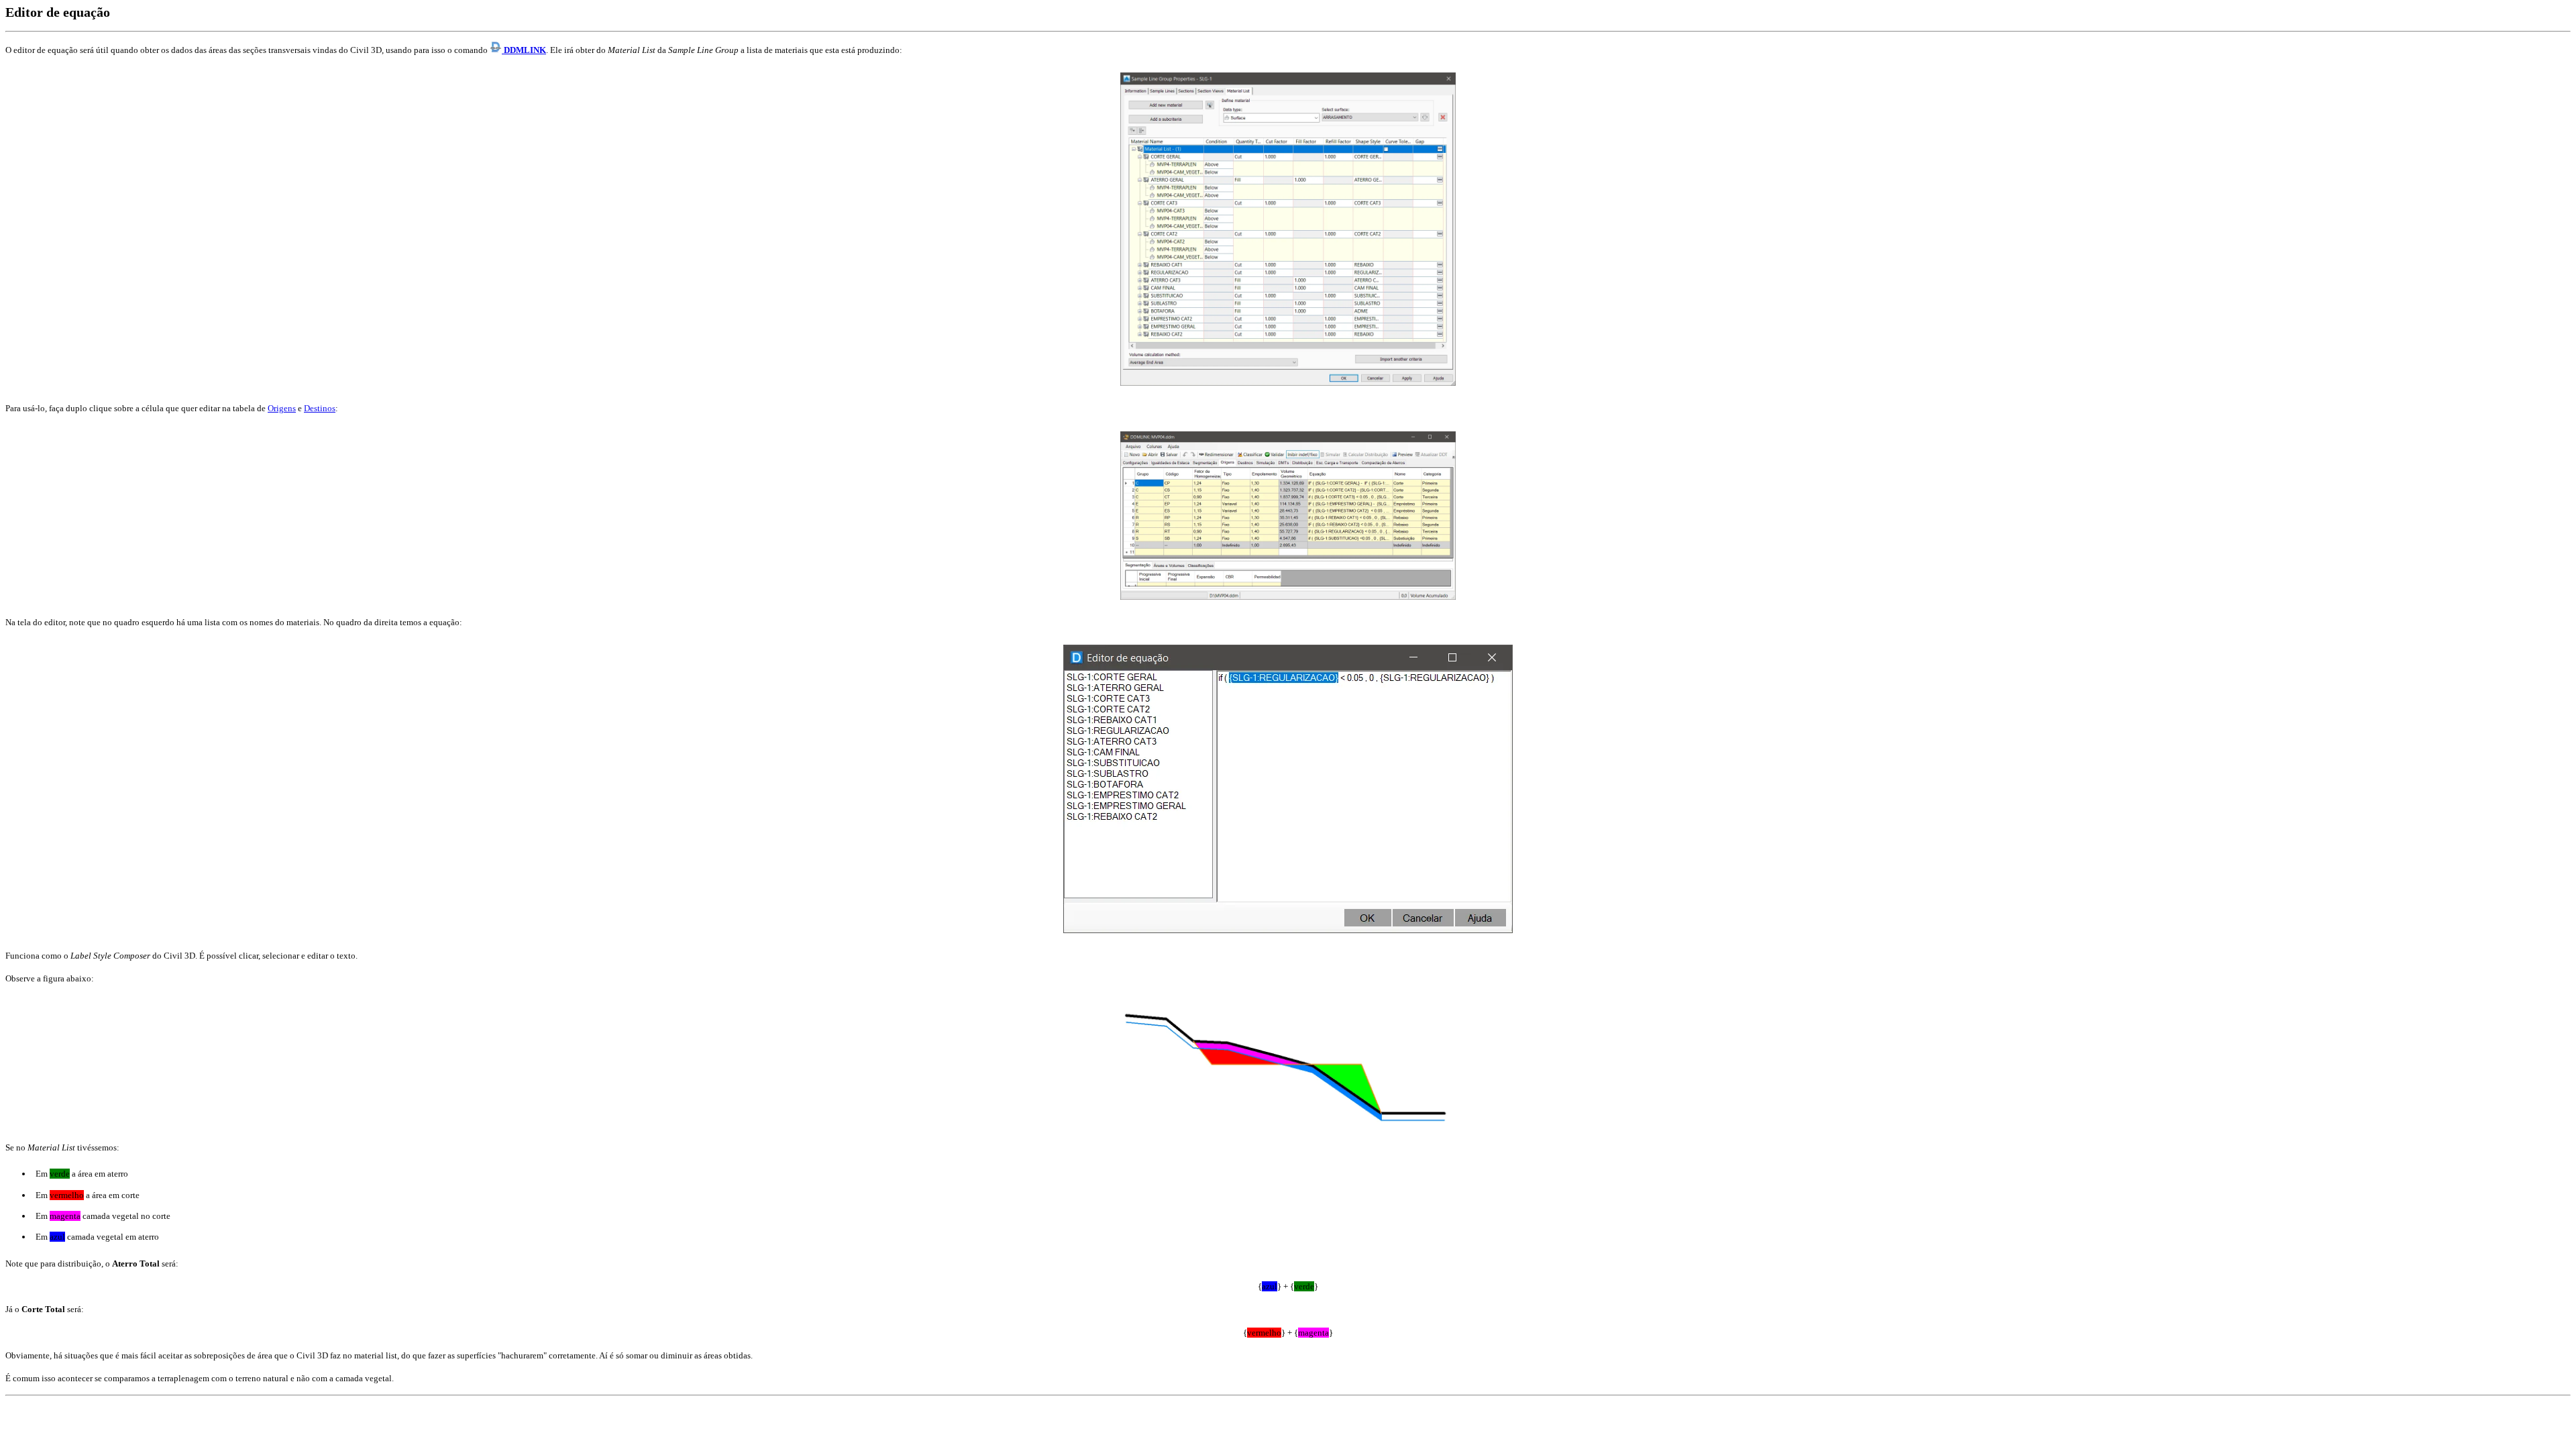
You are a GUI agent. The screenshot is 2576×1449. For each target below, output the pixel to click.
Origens (282, 408)
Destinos (320, 408)
